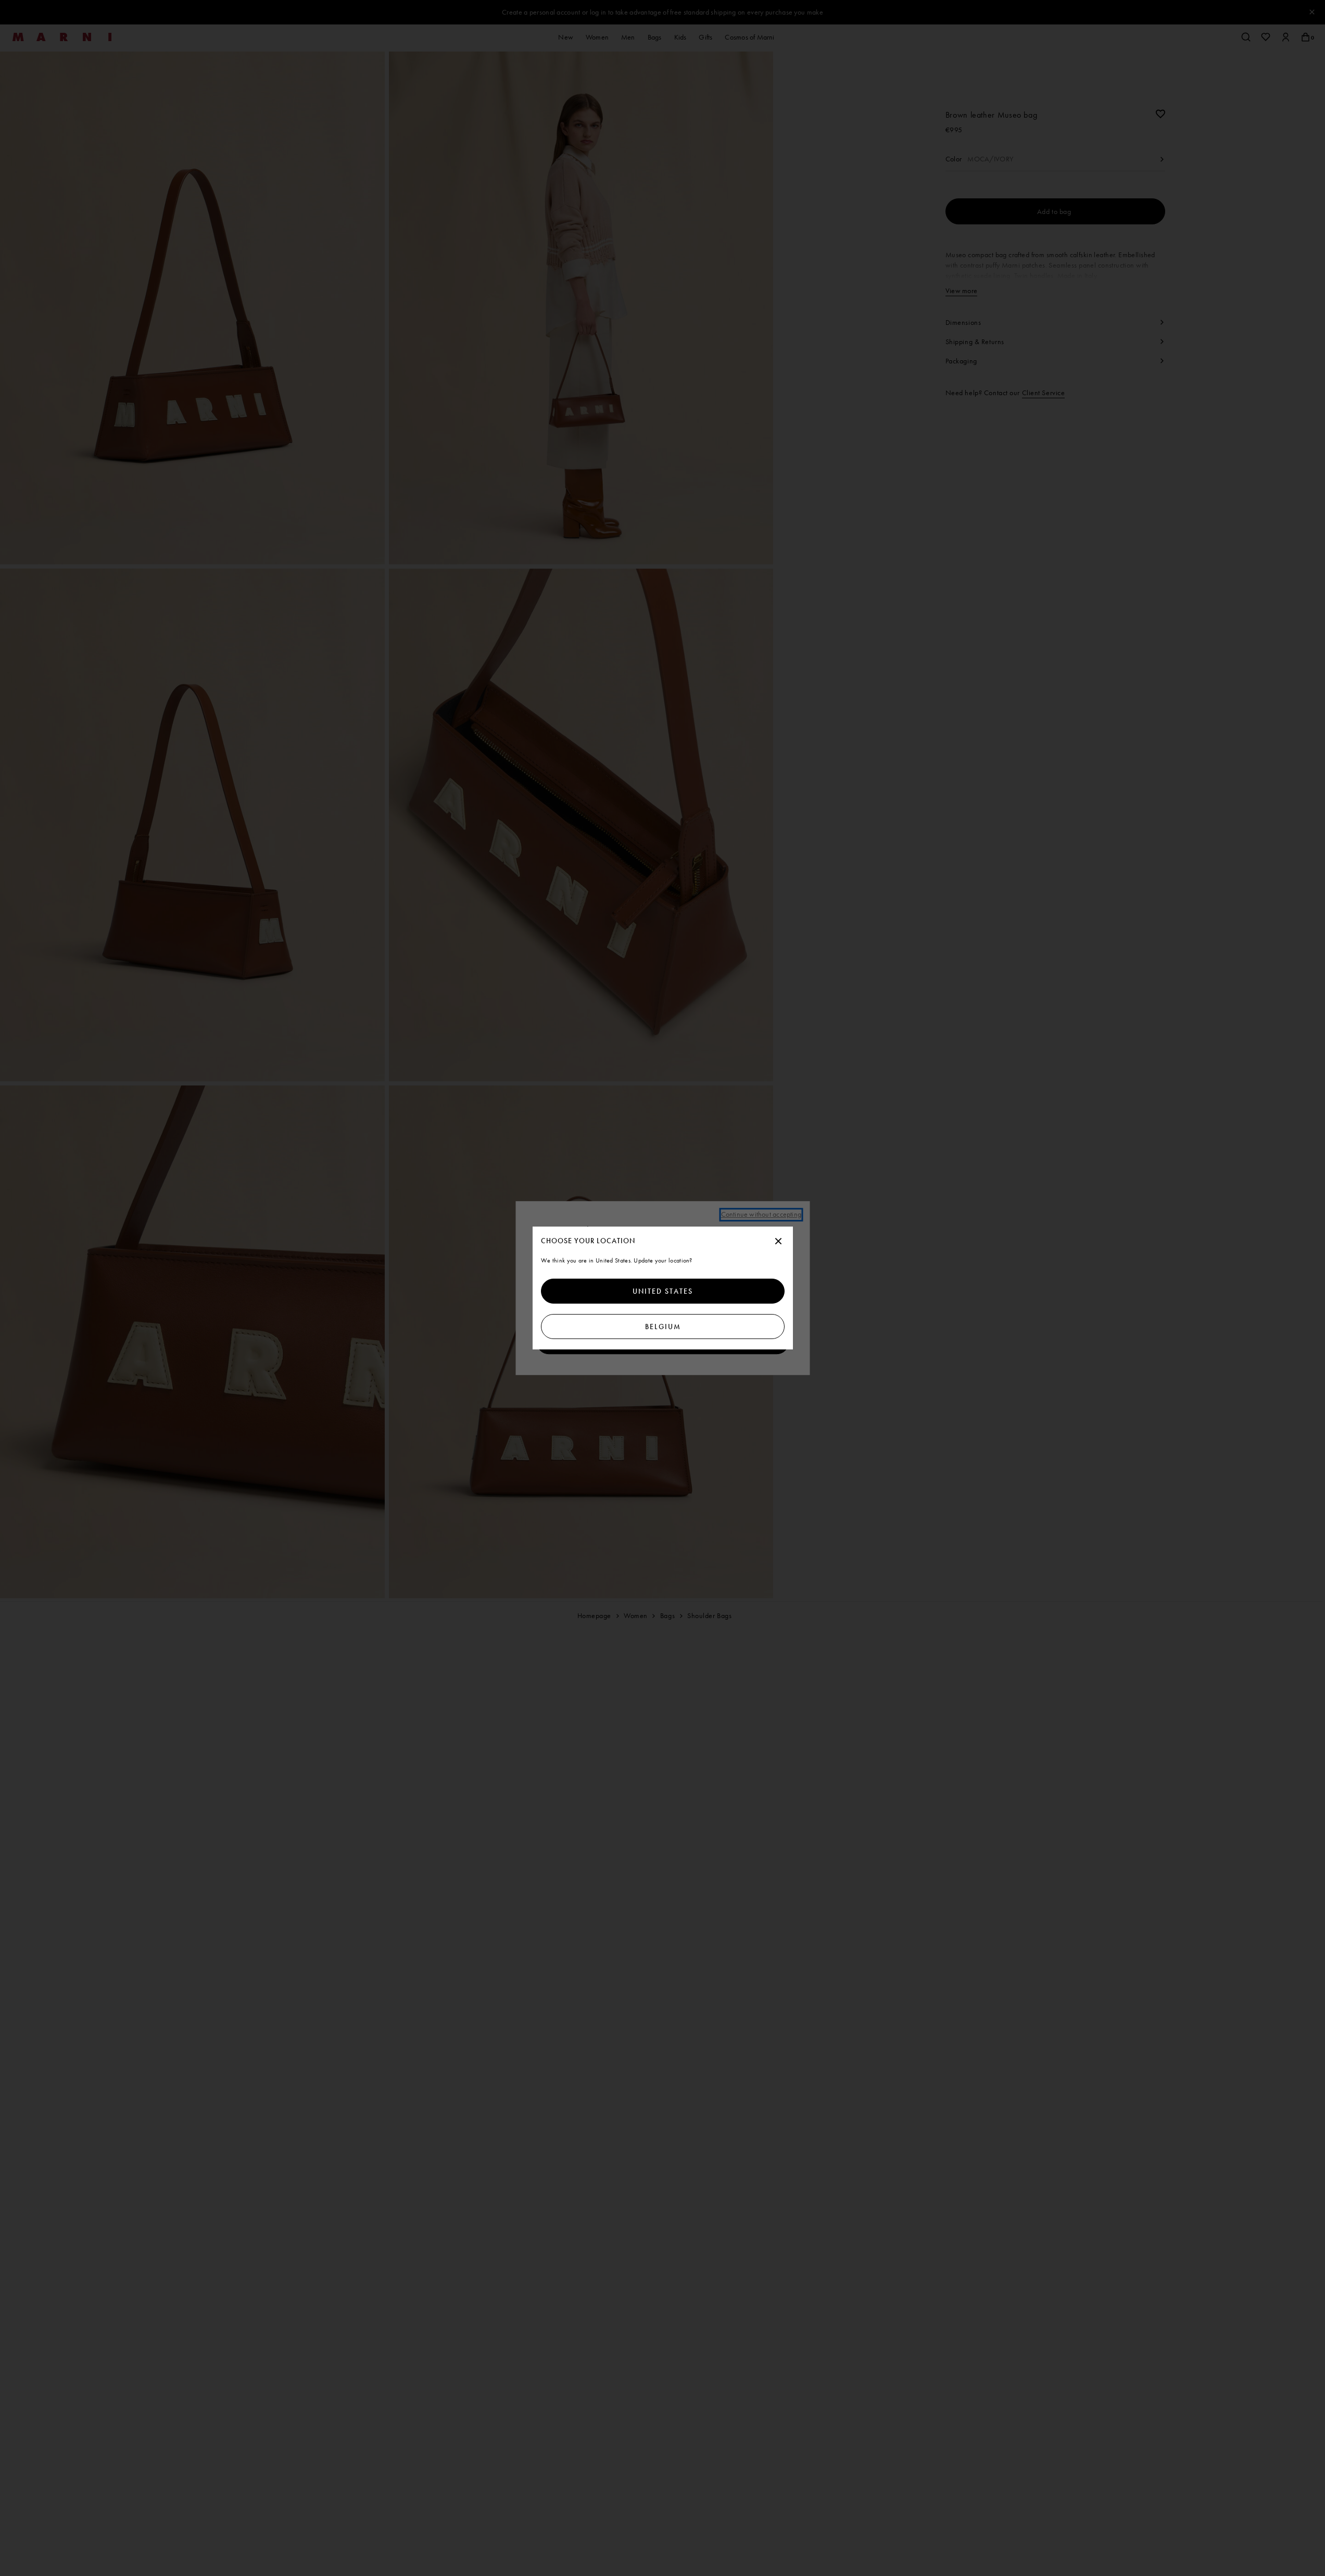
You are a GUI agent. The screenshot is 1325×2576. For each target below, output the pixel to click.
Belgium (662, 1327)
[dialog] (663, 1288)
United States (663, 1291)
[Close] (778, 1242)
